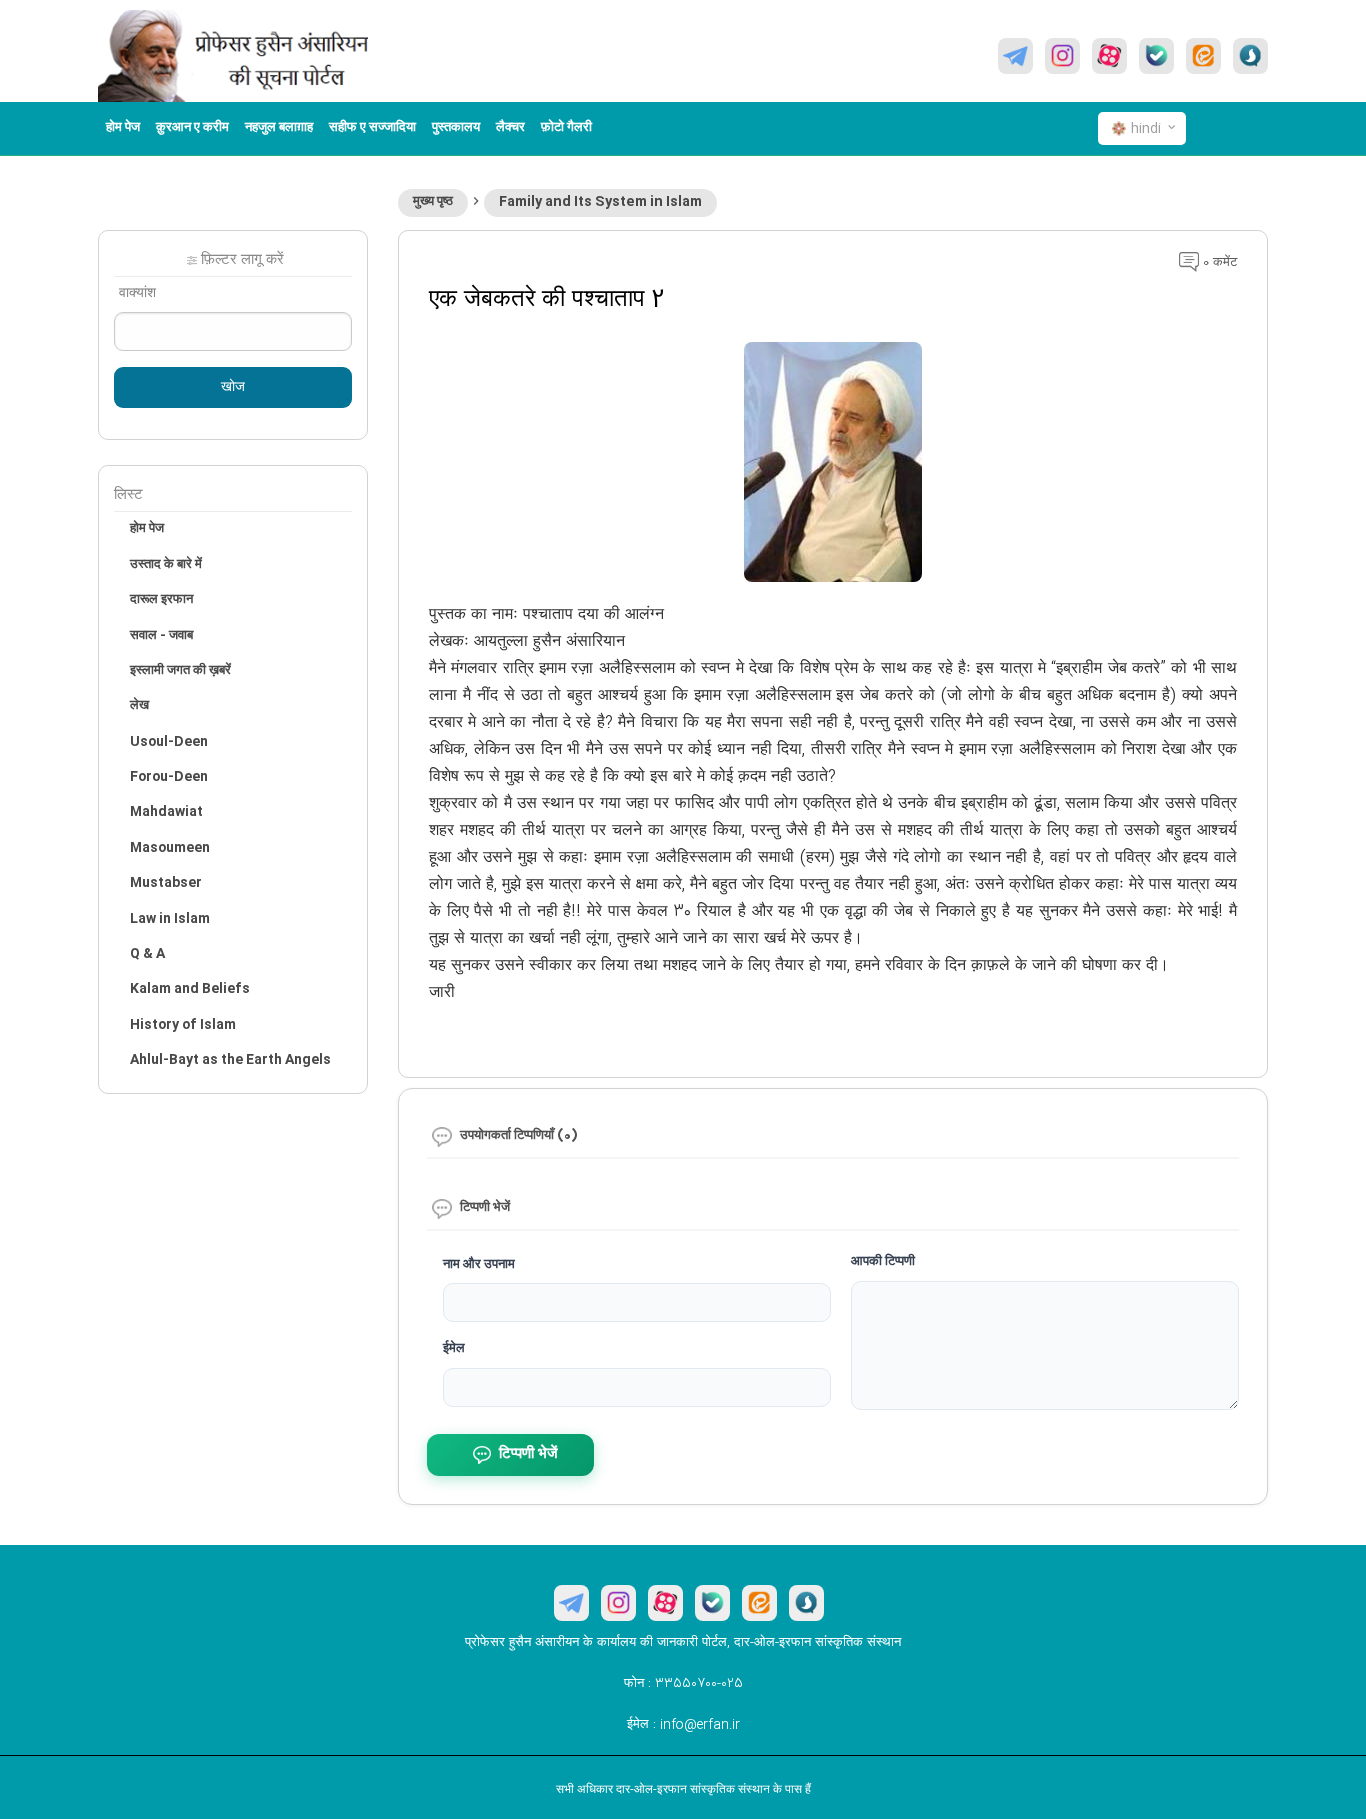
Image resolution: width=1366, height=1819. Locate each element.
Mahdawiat (166, 812)
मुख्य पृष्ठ (433, 202)
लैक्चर (510, 128)
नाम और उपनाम (479, 1265)
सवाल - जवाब (161, 636)
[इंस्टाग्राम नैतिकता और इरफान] (1062, 56)
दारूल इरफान (161, 600)
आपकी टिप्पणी (883, 1262)
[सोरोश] (1250, 56)
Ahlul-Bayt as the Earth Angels (230, 1060)
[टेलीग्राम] (1015, 56)
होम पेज (123, 128)
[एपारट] (1109, 56)
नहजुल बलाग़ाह (279, 128)
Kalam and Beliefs (190, 989)
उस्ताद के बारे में (166, 565)
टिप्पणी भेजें (528, 1454)
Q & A (147, 954)
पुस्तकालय (456, 128)
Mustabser (166, 883)
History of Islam (183, 1025)
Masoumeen (170, 848)
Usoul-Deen (169, 742)
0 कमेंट (1218, 263)
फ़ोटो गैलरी (566, 128)
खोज (233, 388)
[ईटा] (1203, 56)
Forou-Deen (169, 777)
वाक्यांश (137, 294)
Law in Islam (170, 919)
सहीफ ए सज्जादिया (372, 128)
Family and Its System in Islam (600, 202)
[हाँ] (1156, 56)
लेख (139, 706)
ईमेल (454, 1349)
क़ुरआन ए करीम (192, 128)
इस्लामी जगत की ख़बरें (180, 671)
